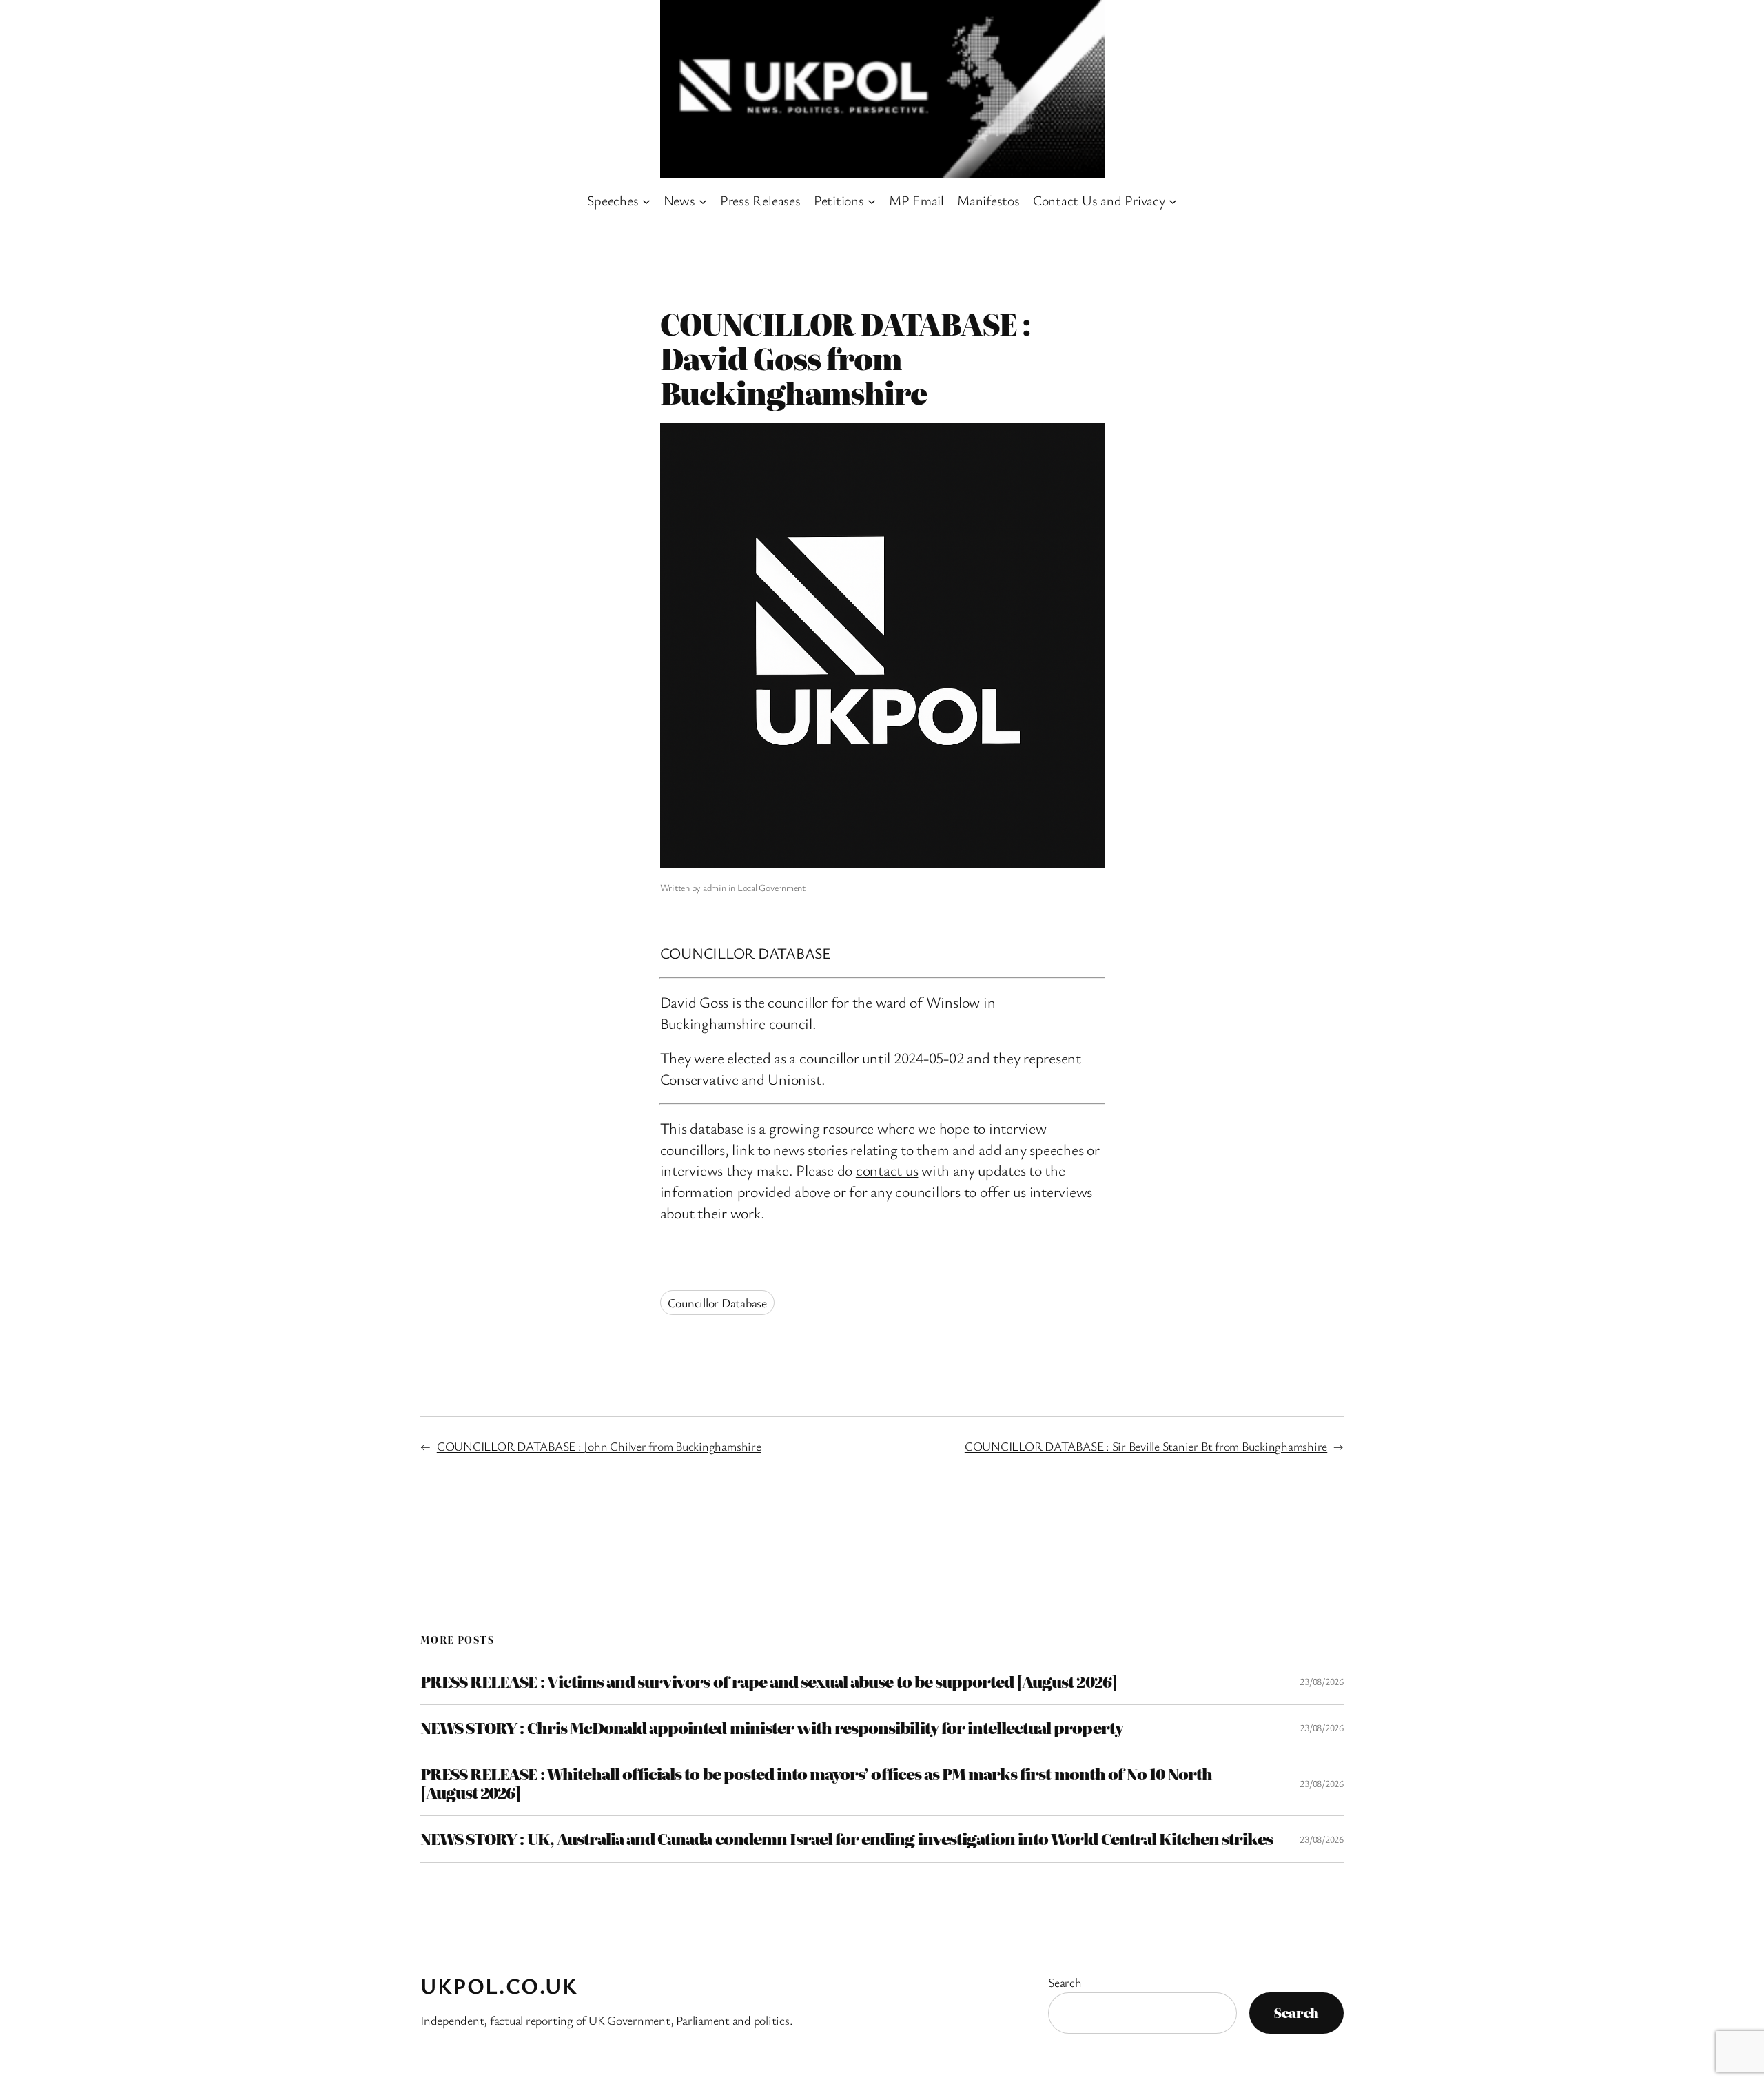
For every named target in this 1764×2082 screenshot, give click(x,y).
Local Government (771, 887)
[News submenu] (703, 201)
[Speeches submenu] (646, 201)
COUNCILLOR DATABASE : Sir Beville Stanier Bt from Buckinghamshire (1146, 1446)
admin (715, 887)
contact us (887, 1170)
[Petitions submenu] (872, 201)
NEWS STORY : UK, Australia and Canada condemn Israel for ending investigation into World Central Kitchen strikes (847, 1839)
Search (1065, 1982)
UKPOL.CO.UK (499, 1985)
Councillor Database (717, 1303)
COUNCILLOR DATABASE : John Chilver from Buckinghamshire (599, 1446)
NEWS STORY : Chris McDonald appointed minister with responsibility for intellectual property (772, 1728)
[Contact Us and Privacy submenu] (1173, 201)
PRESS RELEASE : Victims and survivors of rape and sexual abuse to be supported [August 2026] (769, 1682)
